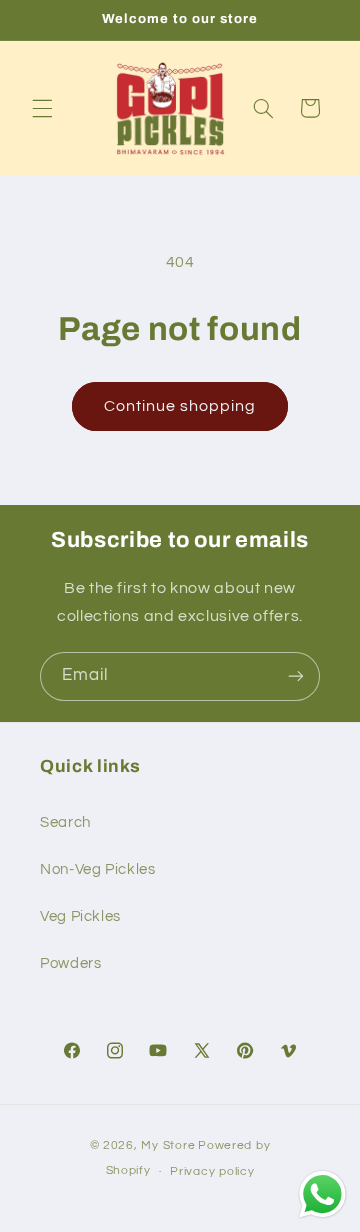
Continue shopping (180, 406)
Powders (70, 963)
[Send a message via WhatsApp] (322, 1194)
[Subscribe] (296, 676)
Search (65, 822)
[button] (42, 108)
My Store (168, 1145)
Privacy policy (212, 1171)
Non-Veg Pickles (97, 869)
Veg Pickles (80, 916)
